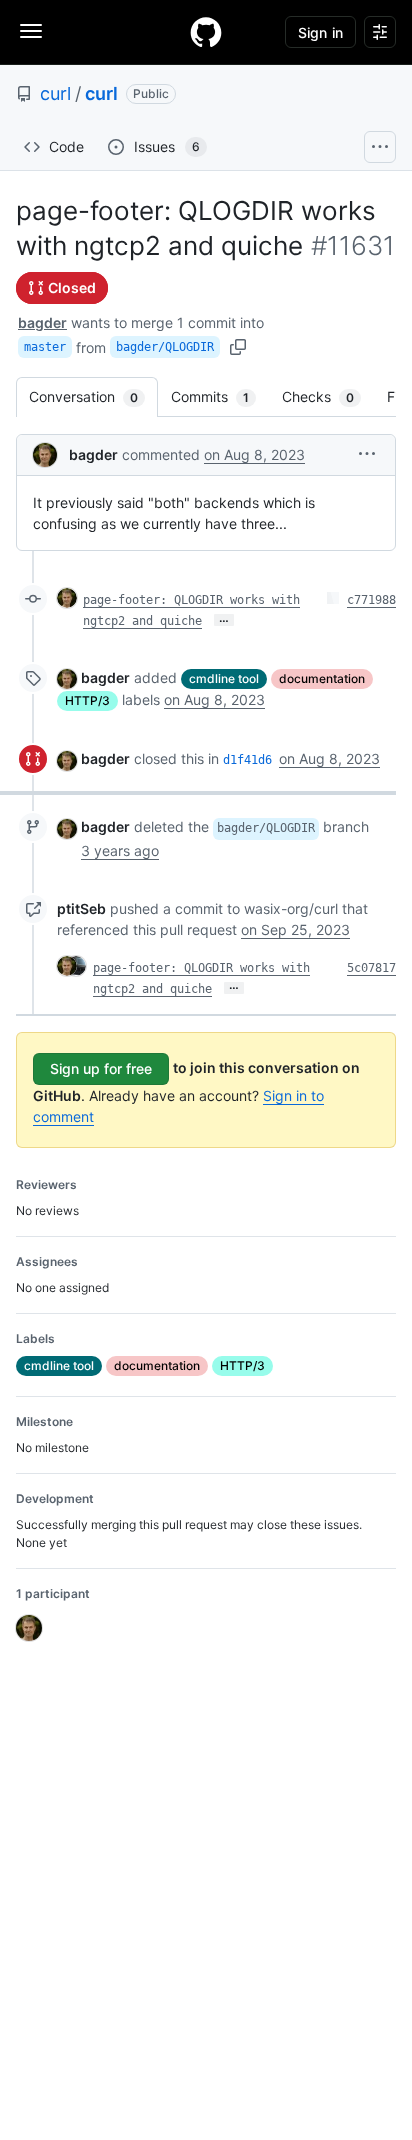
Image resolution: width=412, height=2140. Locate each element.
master (45, 347)
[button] (367, 453)
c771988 (371, 600)
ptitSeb (81, 908)
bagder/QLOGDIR (165, 347)
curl (55, 93)
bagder (42, 322)
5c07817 (371, 968)
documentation (322, 678)
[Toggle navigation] (31, 31)
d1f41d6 (247, 760)
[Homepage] (206, 32)
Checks (328, 396)
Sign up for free (101, 1068)
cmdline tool (224, 678)
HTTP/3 (87, 700)
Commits (220, 396)
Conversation (93, 396)
